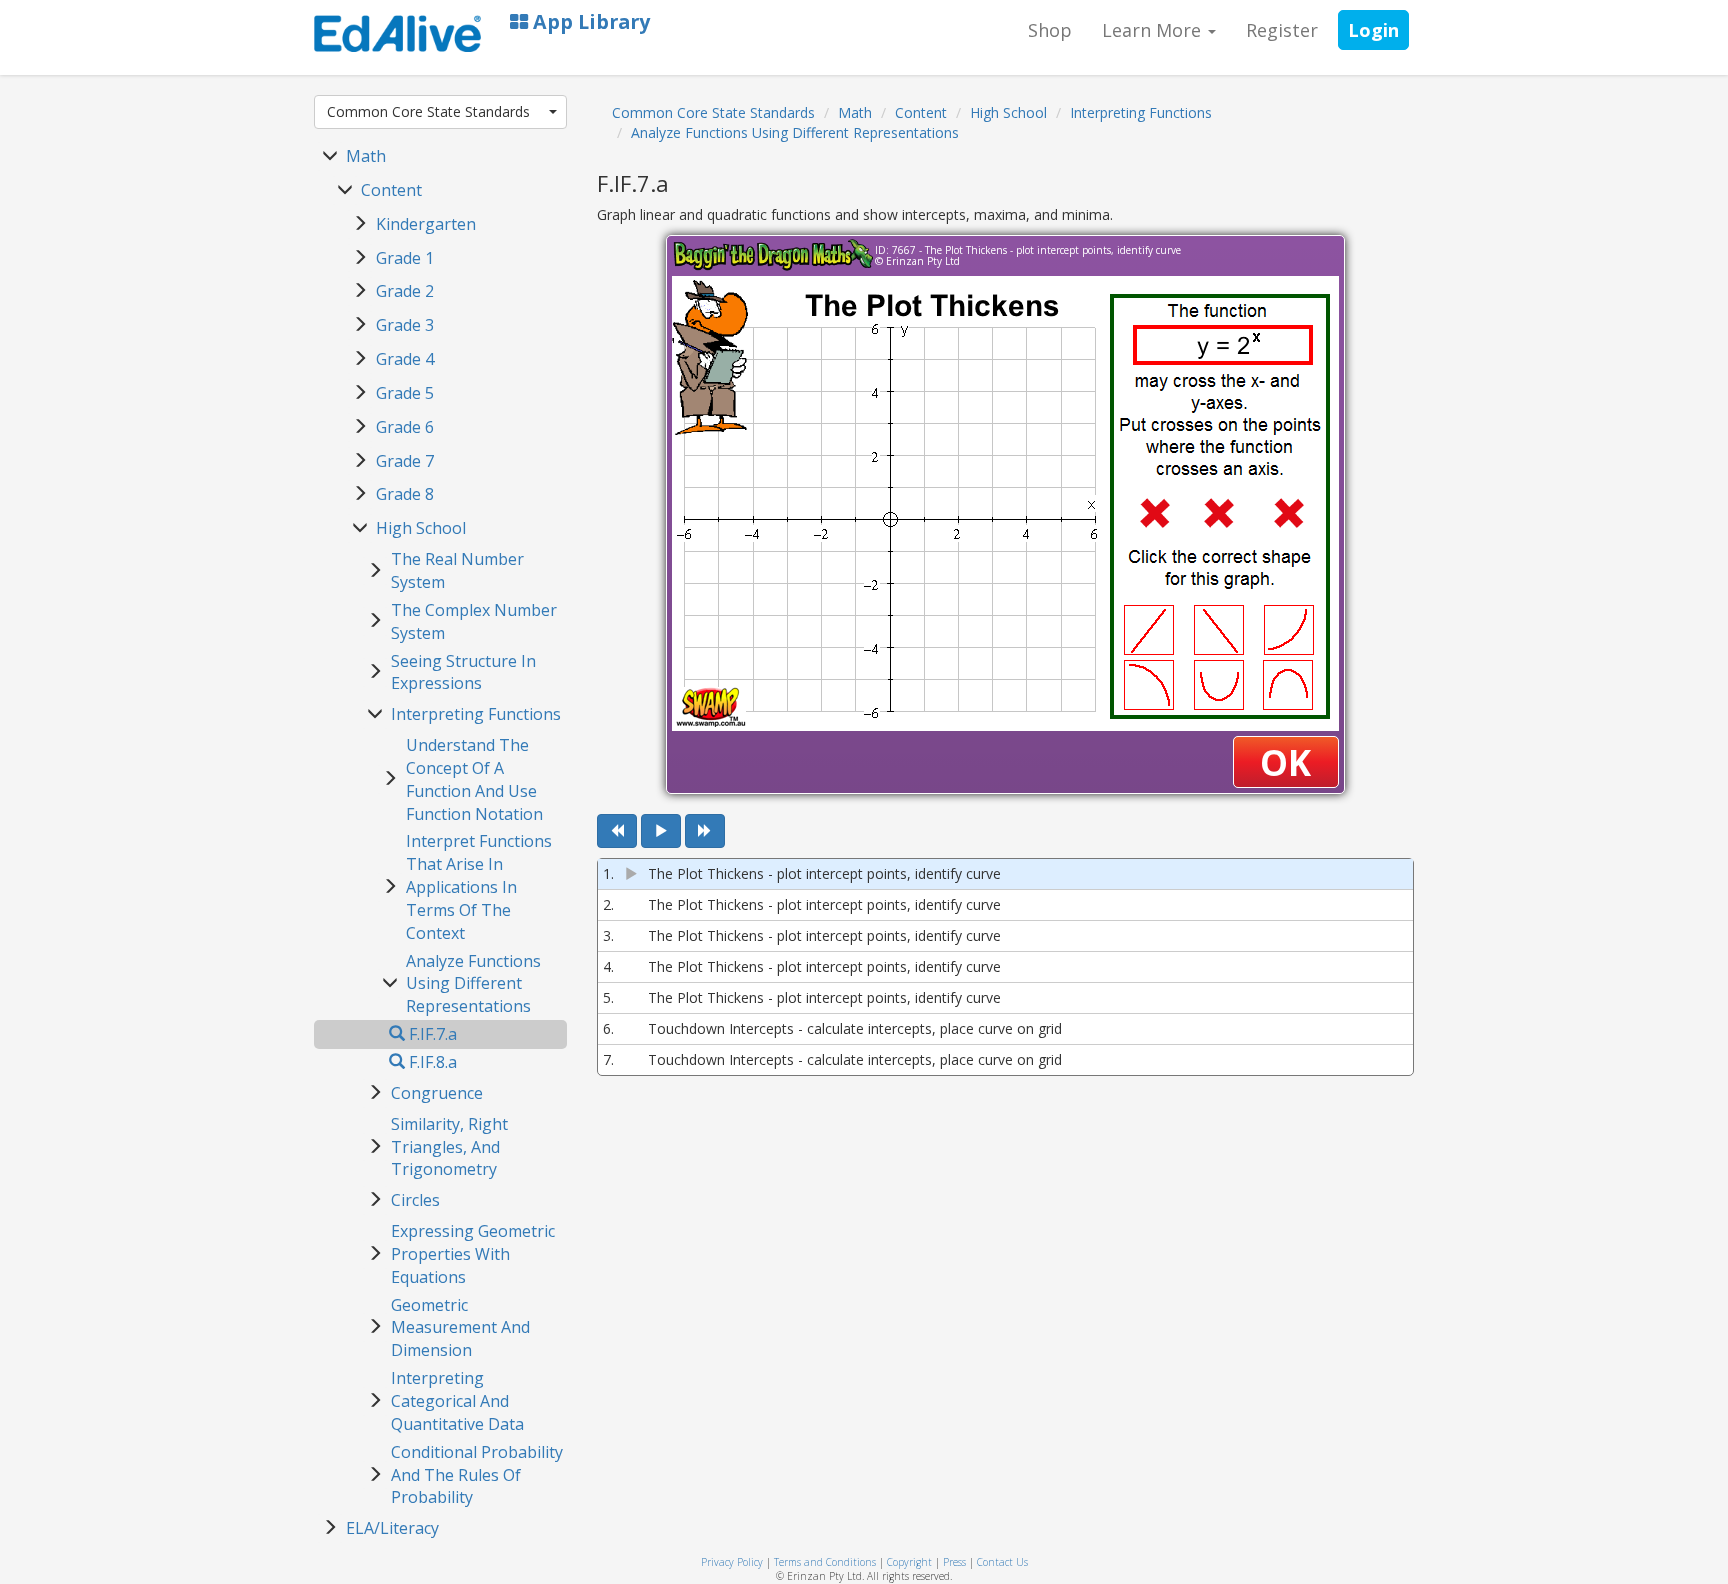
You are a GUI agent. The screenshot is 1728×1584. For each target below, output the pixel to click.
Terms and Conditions (825, 1562)
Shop (1050, 30)
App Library (589, 21)
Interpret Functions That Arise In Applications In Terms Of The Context (479, 886)
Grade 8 (405, 494)
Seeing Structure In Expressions (463, 672)
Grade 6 (405, 427)
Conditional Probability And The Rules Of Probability (477, 1475)
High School (421, 528)
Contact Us (1002, 1562)
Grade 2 (405, 291)
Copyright (909, 1562)
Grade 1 (405, 258)
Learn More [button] (1154, 30)
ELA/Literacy (392, 1528)
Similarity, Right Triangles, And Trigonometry (449, 1147)
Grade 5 (405, 393)
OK (1285, 762)
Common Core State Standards (428, 111)
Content (391, 190)
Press (954, 1562)
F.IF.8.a (431, 1062)
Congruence (437, 1093)
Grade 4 (405, 359)
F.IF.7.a (431, 1034)
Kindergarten (426, 224)
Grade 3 (405, 325)
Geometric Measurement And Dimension (460, 1328)
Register (1282, 30)
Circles (415, 1200)
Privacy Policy (732, 1562)
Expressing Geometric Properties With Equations (473, 1254)
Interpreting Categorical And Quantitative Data (457, 1401)
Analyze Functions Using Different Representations (473, 984)
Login (1373, 30)
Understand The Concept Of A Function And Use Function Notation (474, 779)
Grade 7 (405, 461)
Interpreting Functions (476, 714)
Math (366, 156)
